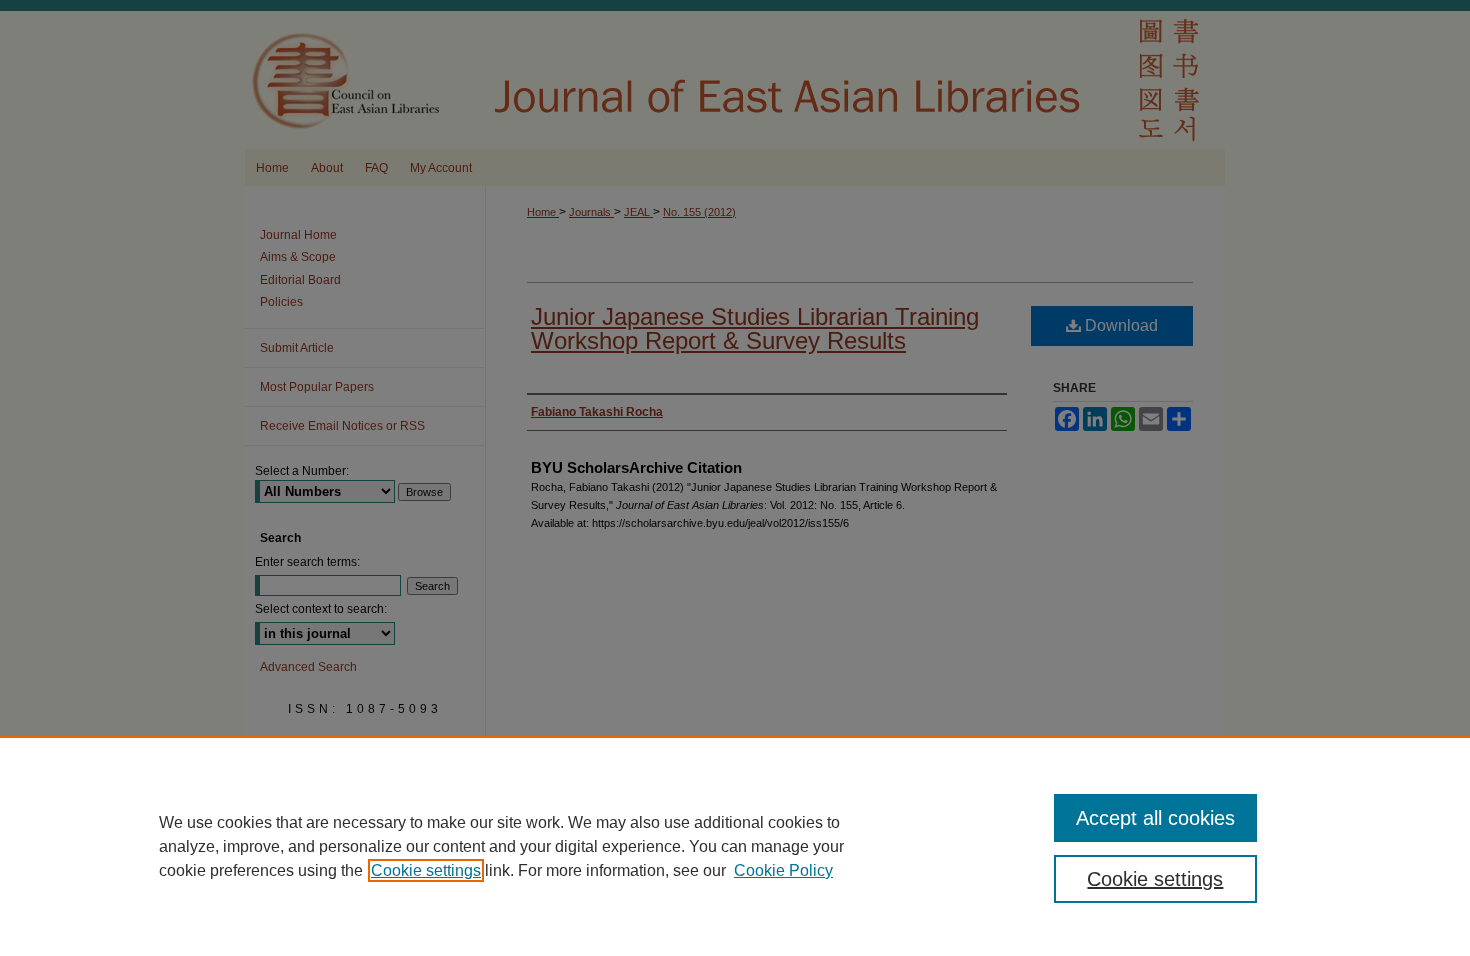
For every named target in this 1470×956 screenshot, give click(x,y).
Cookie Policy (783, 870)
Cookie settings (426, 870)
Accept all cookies (1155, 818)
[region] (735, 846)
